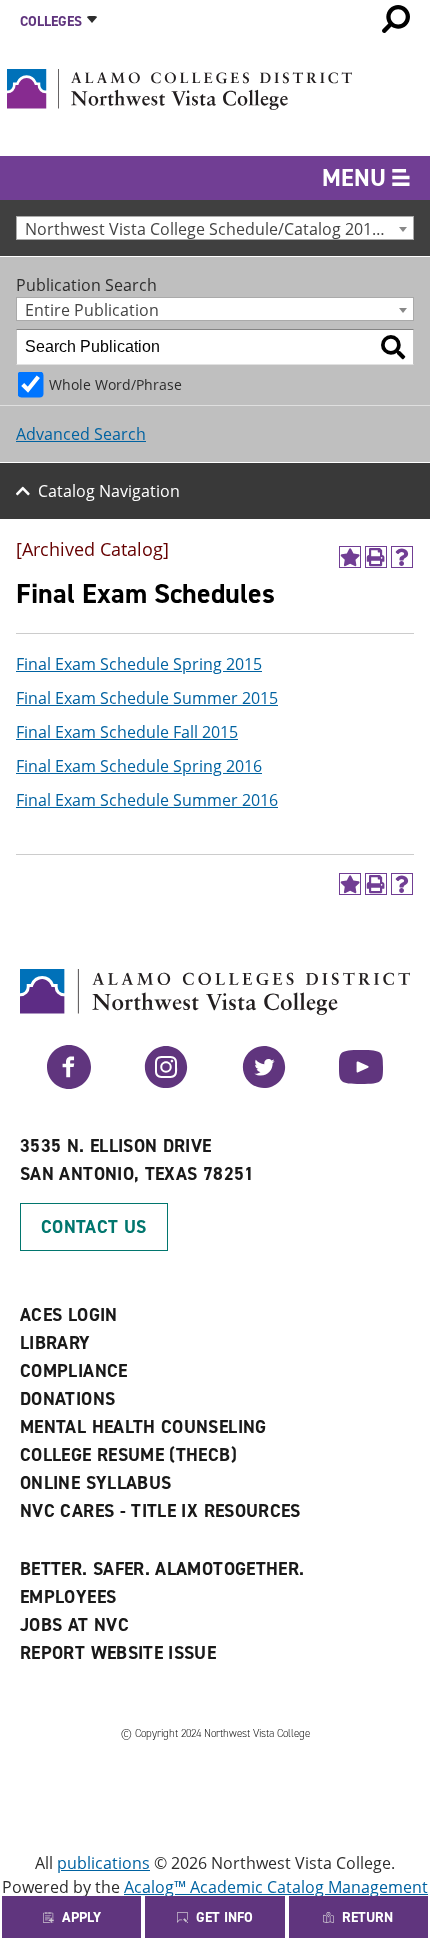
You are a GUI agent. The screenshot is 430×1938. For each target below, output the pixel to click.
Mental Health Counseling (143, 1427)
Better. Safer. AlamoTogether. (162, 1569)
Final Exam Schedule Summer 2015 (147, 698)
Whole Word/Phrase (115, 384)
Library (55, 1343)
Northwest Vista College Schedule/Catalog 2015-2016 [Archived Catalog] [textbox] (219, 228)
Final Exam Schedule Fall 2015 (127, 732)
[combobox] (215, 228)
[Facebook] (69, 1083)
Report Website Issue (118, 1653)
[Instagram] (166, 1083)
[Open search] (396, 19)
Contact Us (94, 1227)
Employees (68, 1597)
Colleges (51, 21)
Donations (67, 1399)
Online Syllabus (95, 1483)
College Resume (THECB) (128, 1455)
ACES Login (69, 1315)
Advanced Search (81, 434)
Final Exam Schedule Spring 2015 (139, 664)
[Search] (393, 347)
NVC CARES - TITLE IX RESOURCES (160, 1511)
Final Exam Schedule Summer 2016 (147, 800)
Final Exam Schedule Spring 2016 (139, 766)
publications (103, 1863)
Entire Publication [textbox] (92, 309)
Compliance (74, 1371)
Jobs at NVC (74, 1625)
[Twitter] (264, 1083)
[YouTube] (361, 1083)
